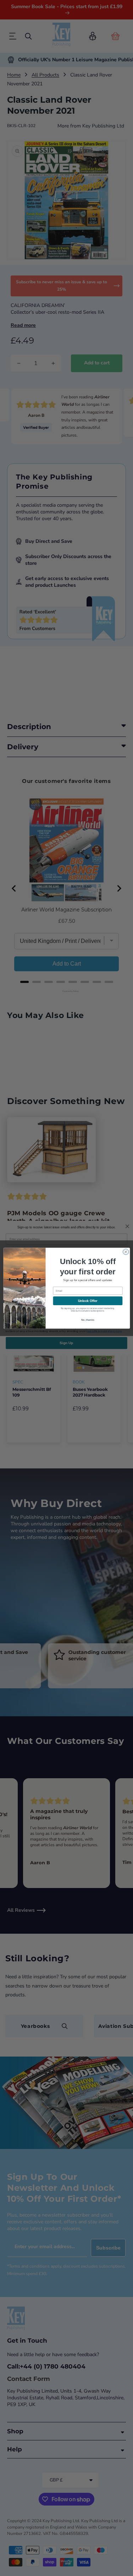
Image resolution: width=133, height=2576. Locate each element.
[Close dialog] (126, 1252)
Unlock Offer (87, 1301)
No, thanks (88, 1320)
